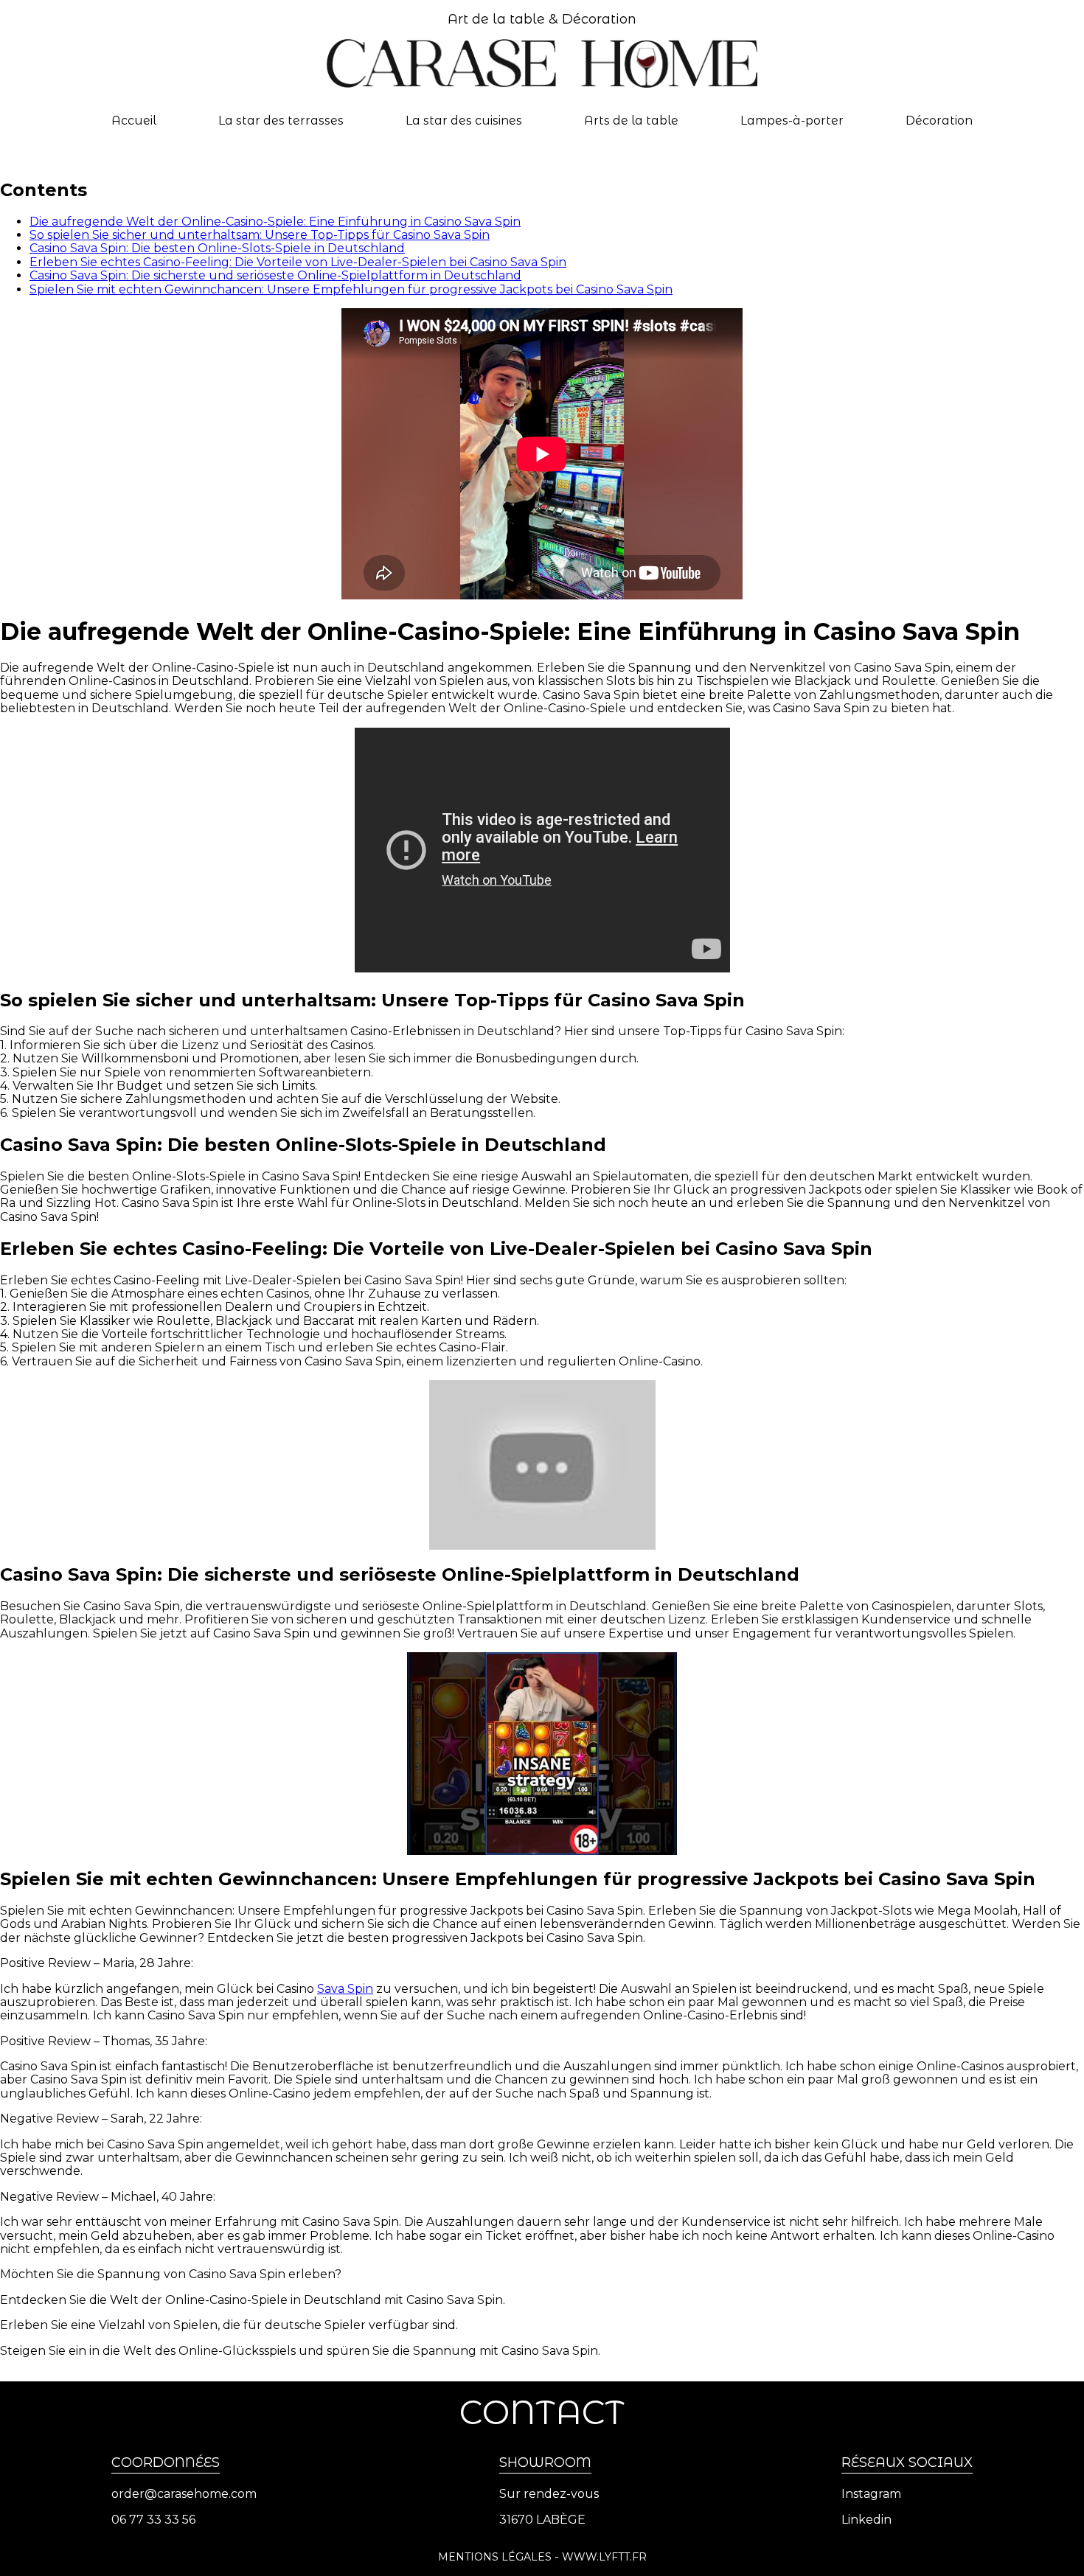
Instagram (871, 2494)
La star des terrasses (281, 121)
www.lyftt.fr (604, 2557)
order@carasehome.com (184, 2494)
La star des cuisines (464, 121)
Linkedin (866, 2520)
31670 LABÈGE (542, 2520)
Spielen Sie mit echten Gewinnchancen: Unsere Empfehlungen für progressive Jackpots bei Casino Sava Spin (351, 289)
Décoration (939, 121)
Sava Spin (345, 1989)
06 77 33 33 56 (153, 2520)
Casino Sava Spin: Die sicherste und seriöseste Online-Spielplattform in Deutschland (275, 275)
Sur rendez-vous (549, 2494)
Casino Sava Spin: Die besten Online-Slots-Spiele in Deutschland (217, 248)
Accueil (134, 121)
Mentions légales (495, 2557)
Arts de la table (631, 121)
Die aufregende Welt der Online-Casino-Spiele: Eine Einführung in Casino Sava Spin (275, 222)
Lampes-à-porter (792, 121)
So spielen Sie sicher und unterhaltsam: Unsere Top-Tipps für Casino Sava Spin (260, 235)
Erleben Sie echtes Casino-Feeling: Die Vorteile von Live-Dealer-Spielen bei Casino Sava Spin (298, 262)
